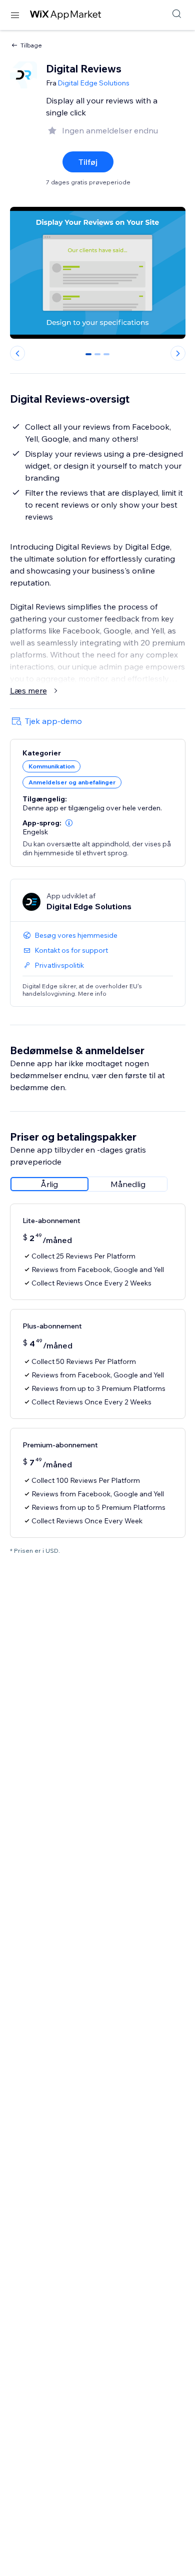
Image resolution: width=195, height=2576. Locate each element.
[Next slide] (178, 353)
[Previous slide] (17, 353)
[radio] (49, 1184)
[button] (69, 823)
